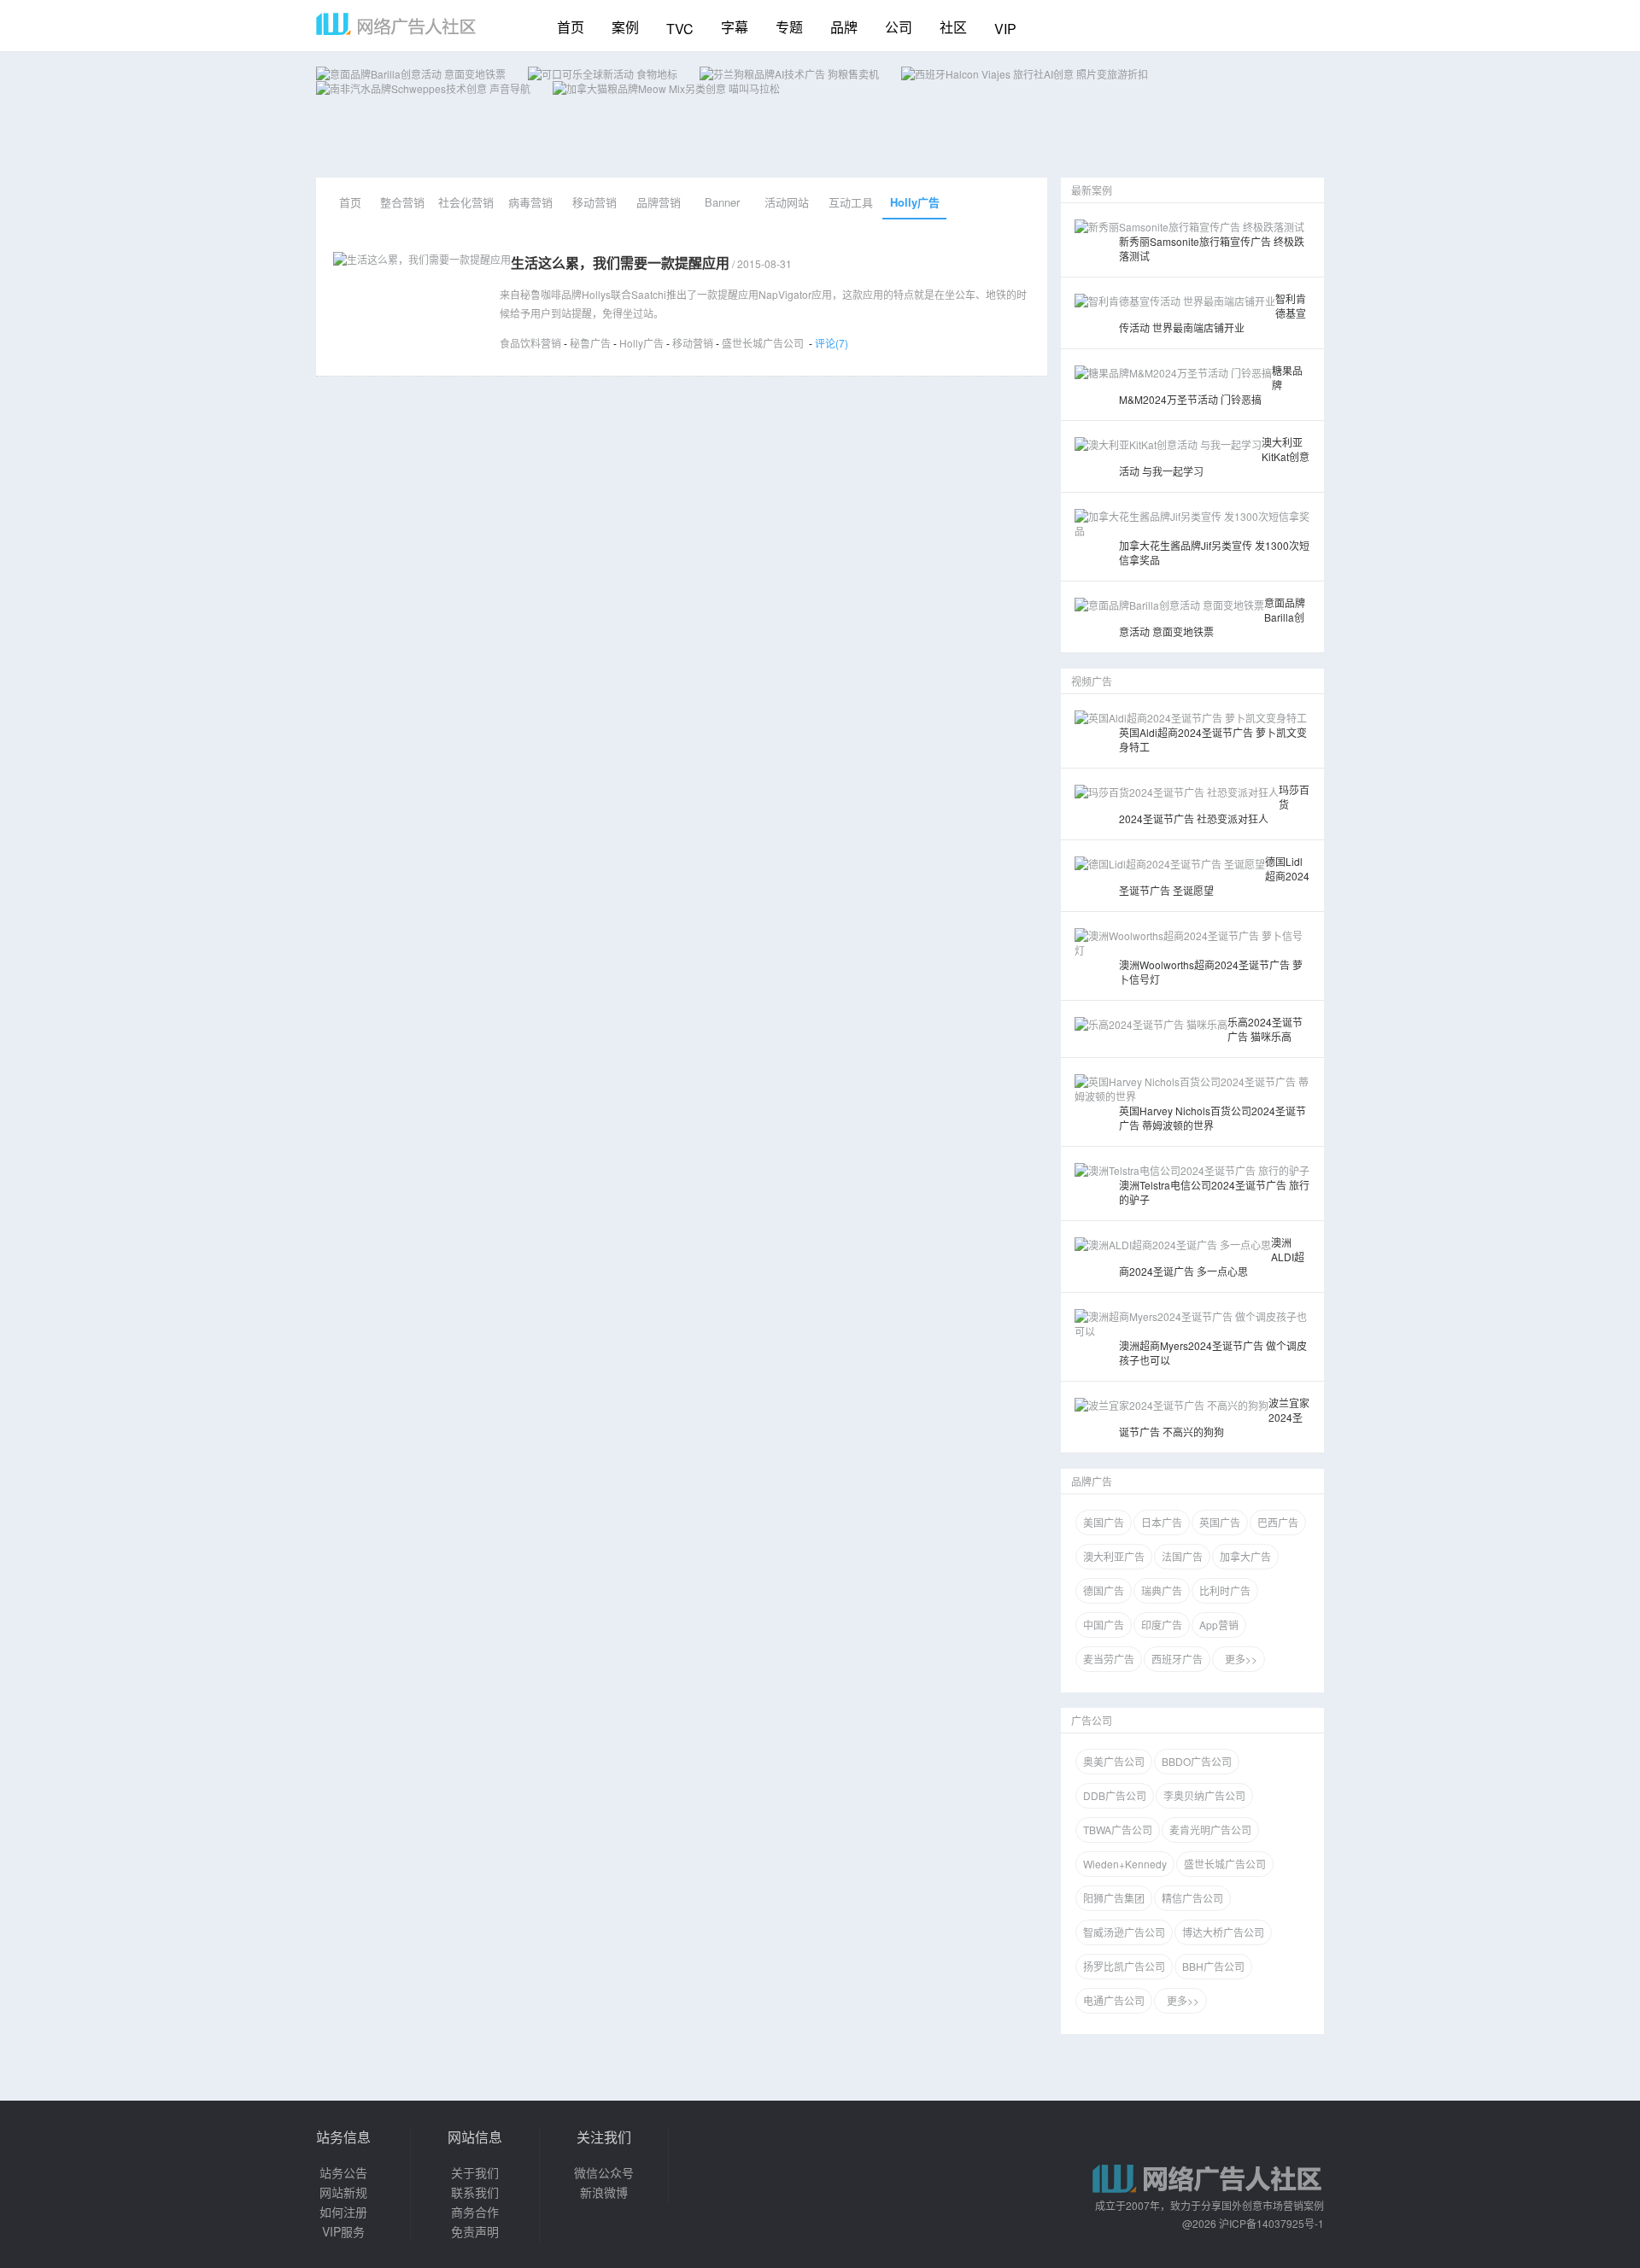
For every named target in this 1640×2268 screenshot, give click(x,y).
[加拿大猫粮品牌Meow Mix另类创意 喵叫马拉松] (666, 88)
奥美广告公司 (1114, 1761)
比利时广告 (1225, 1590)
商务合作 (475, 2212)
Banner (722, 202)
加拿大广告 (1245, 1556)
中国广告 (1104, 1625)
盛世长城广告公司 (763, 343)
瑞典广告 (1162, 1590)
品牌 (844, 27)
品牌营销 (659, 202)
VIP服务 (343, 2231)
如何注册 (343, 2212)
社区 (953, 27)
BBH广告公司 (1213, 1966)
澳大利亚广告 (1114, 1556)
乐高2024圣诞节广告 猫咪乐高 (1265, 1029)
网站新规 (343, 2192)
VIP (1005, 29)
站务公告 (343, 2172)
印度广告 (1162, 1625)
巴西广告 (1278, 1522)
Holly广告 (915, 202)
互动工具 (851, 202)
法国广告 (1182, 1556)
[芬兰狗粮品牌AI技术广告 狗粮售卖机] (789, 74)
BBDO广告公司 (1197, 1761)
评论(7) (832, 343)
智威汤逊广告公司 (1124, 1932)
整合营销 (402, 202)
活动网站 (787, 202)
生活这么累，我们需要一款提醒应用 (620, 263)
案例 (625, 27)
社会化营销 (466, 202)
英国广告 (1220, 1522)
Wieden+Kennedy (1125, 1864)
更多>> (1239, 1659)
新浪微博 (604, 2192)
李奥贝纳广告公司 (1204, 1795)
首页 (571, 27)
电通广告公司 (1114, 2000)
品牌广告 (1092, 1481)
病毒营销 (530, 202)
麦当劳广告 (1109, 1659)
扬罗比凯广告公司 (1124, 1966)
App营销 (1219, 1625)
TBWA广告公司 (1118, 1830)
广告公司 (1092, 1720)
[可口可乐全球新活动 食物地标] (603, 74)
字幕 (735, 27)
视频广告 (1092, 681)
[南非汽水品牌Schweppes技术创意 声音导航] (423, 88)
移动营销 (594, 202)
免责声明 (475, 2231)
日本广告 (1162, 1522)
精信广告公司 (1192, 1898)
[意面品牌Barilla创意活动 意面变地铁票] (411, 74)
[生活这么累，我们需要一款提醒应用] (422, 259)
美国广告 (1104, 1522)
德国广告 (1104, 1590)
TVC (680, 29)
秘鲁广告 (590, 343)
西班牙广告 (1177, 1659)
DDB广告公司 (1115, 1795)
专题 (789, 27)
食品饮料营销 (530, 343)
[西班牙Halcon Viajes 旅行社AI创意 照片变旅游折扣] (1025, 74)
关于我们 (475, 2172)
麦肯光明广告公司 (1210, 1830)
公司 (899, 27)
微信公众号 (604, 2172)
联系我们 (475, 2192)
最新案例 (1092, 190)
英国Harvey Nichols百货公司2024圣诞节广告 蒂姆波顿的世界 (1212, 1118)
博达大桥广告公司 (1223, 1932)
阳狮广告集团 (1114, 1898)
